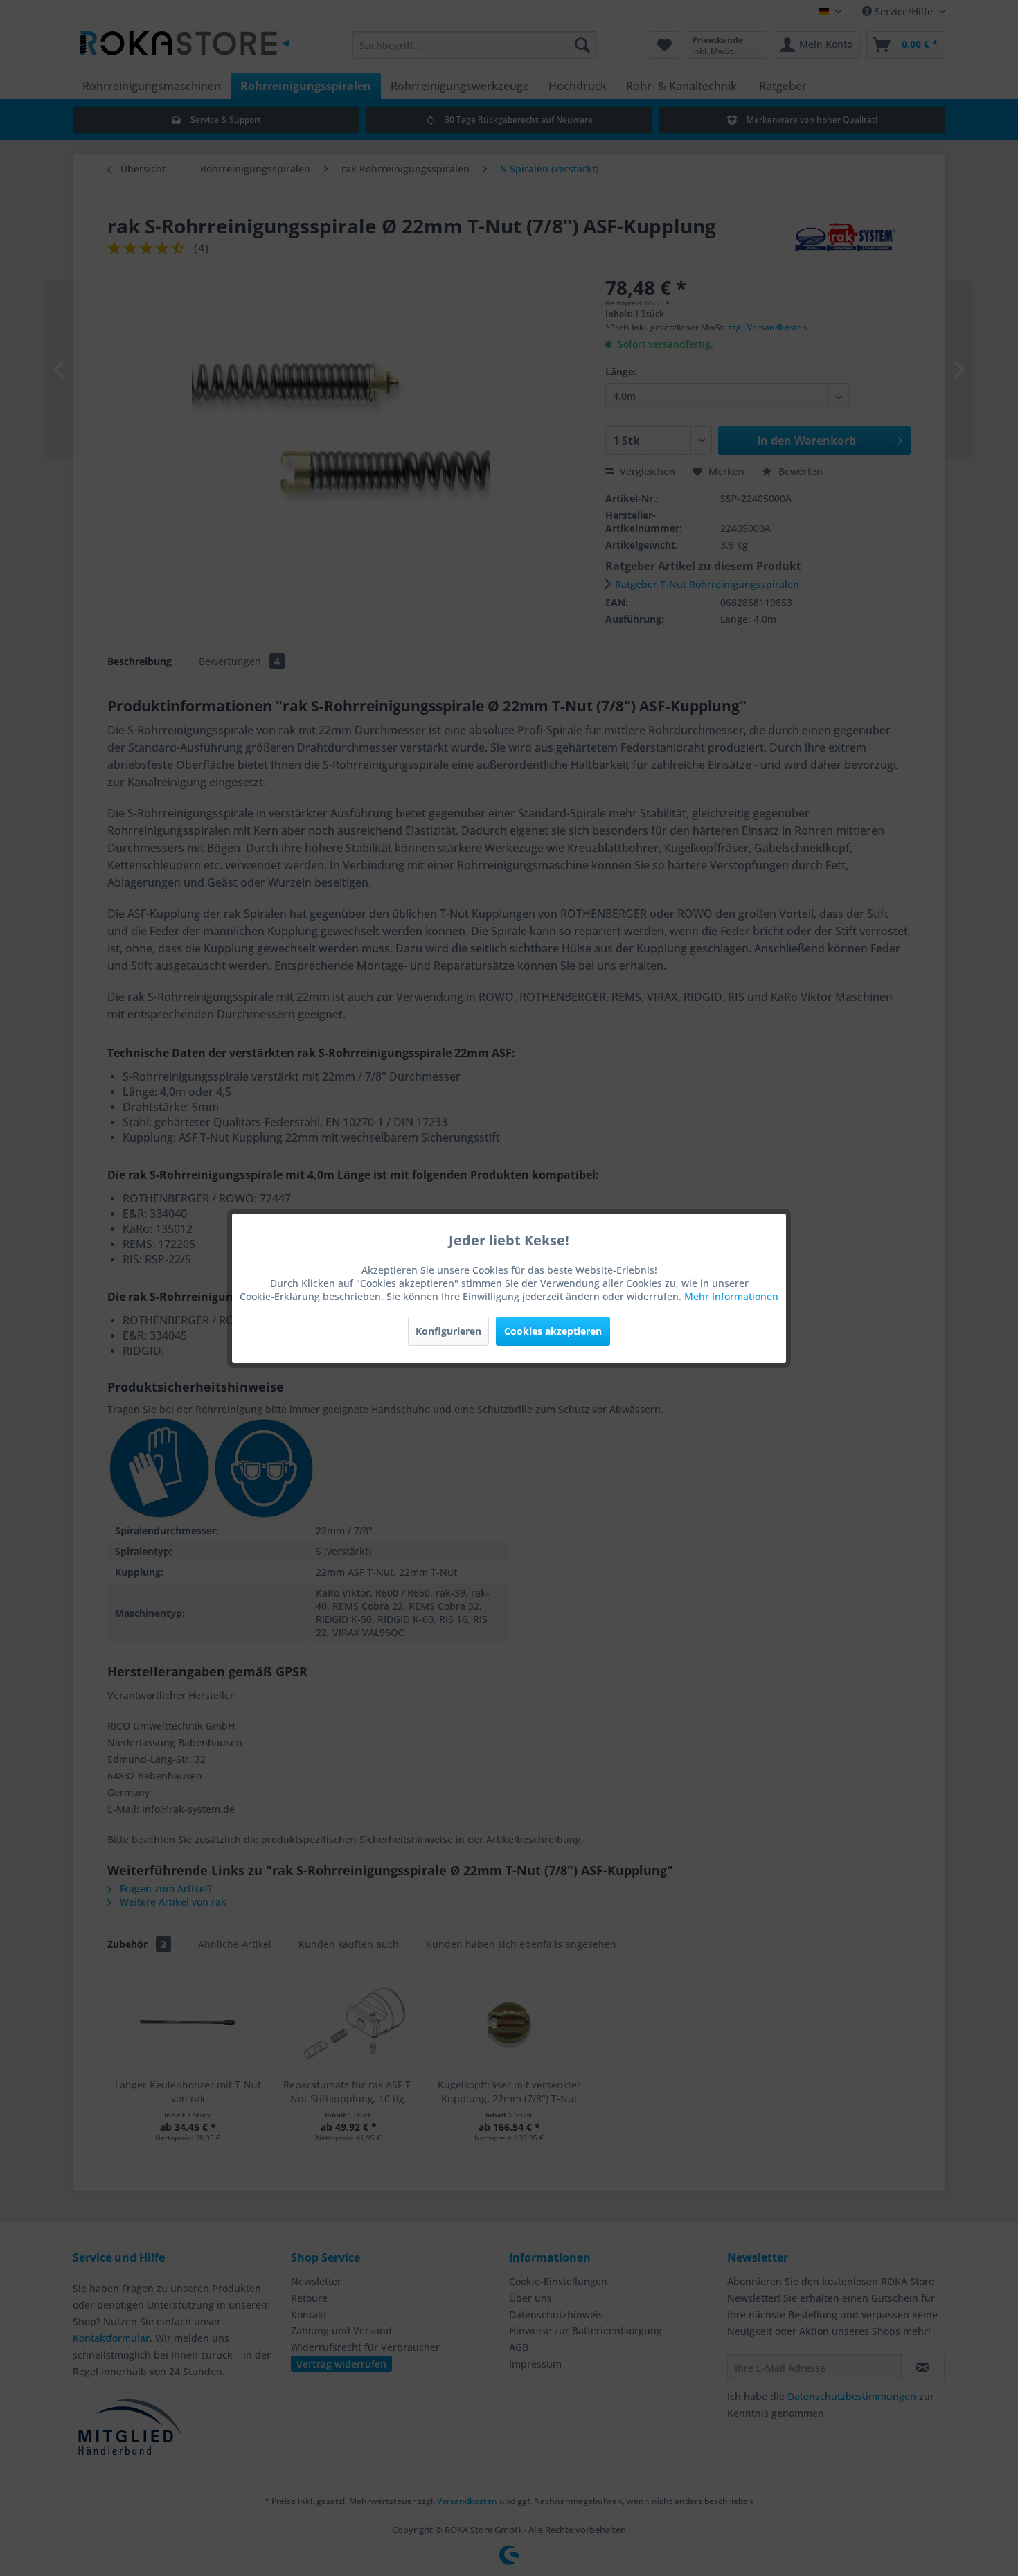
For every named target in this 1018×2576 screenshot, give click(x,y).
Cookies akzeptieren (553, 1331)
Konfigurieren (448, 1331)
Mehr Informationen (731, 1296)
